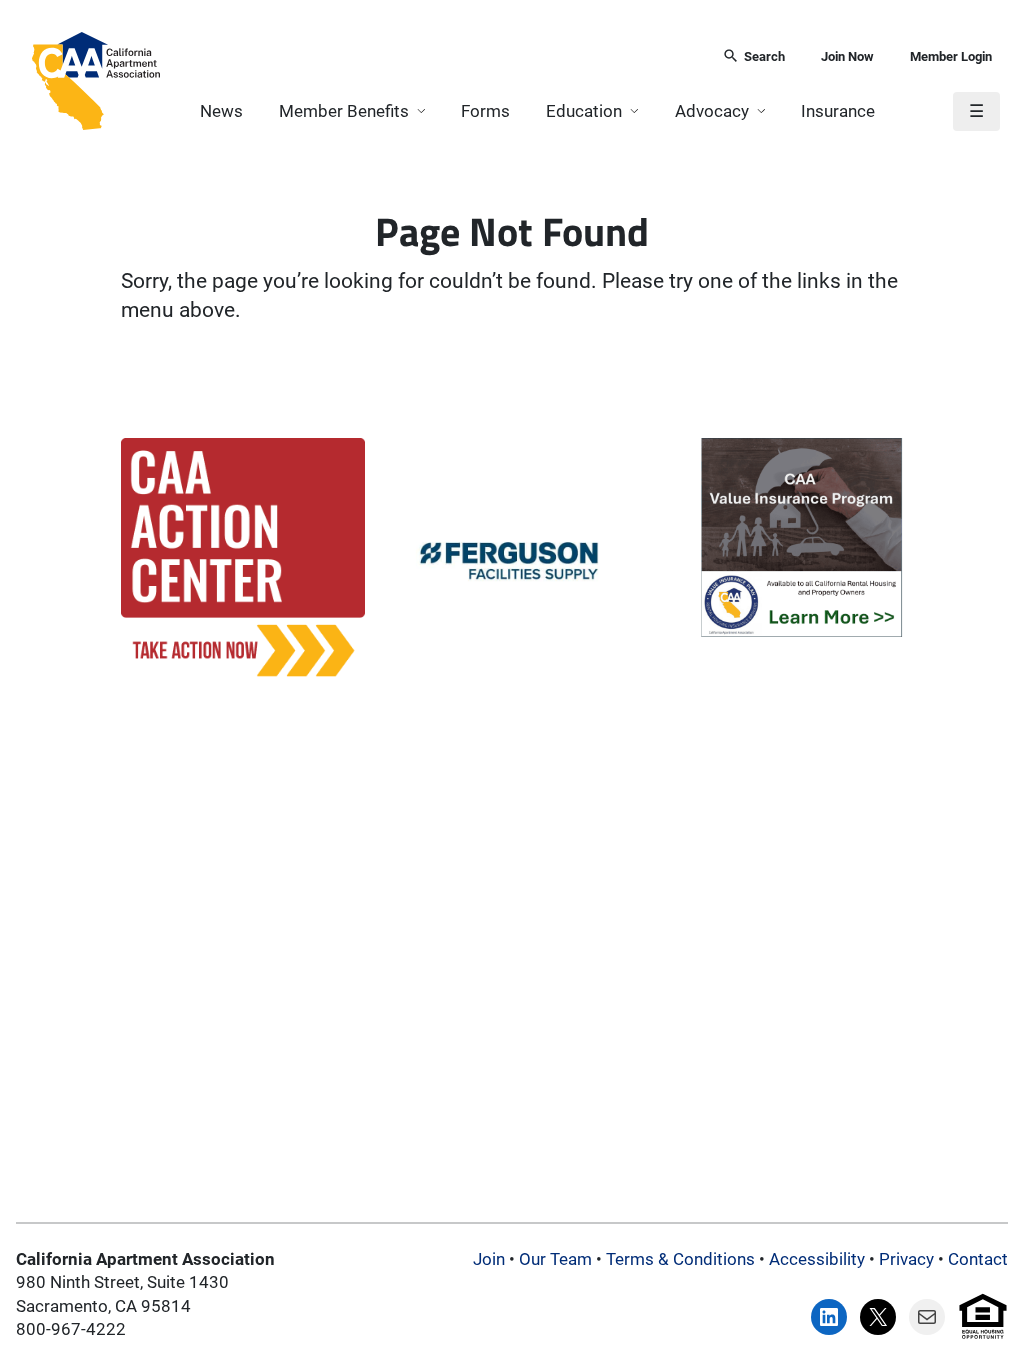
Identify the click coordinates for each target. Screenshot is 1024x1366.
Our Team (555, 1259)
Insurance (838, 111)
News (221, 111)
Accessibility (817, 1259)
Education (584, 111)
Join (489, 1259)
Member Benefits (344, 111)
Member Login (951, 56)
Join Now (847, 56)
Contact (978, 1259)
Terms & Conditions (680, 1259)
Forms (485, 111)
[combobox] (434, 57)
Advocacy (712, 111)
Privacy (906, 1259)
